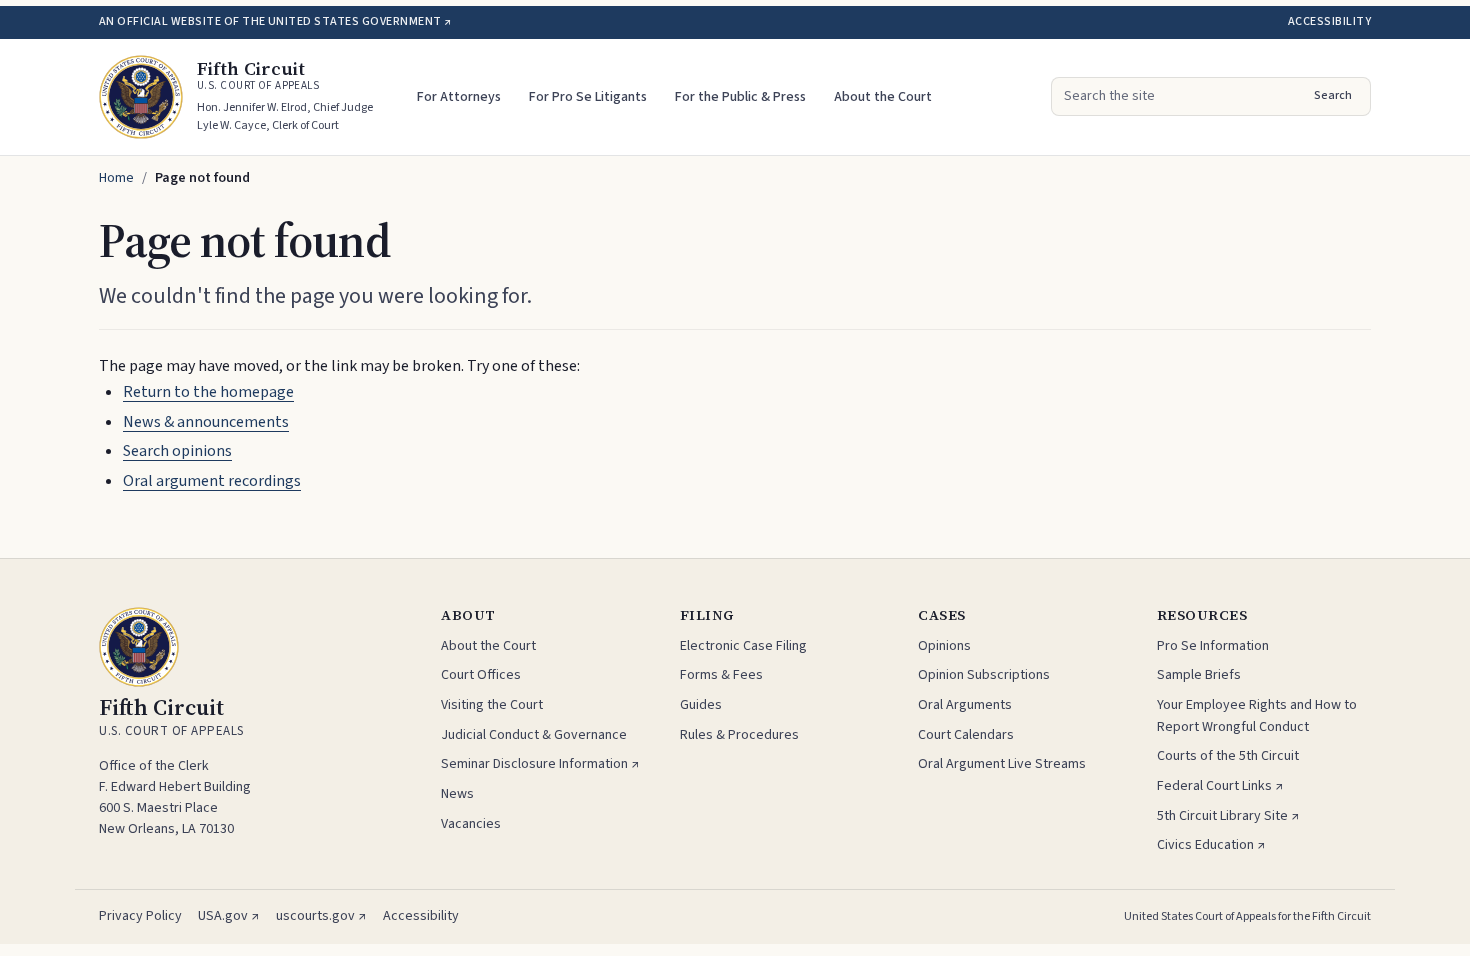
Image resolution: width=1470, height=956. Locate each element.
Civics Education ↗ (1211, 845)
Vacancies (471, 824)
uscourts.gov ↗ (321, 916)
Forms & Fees (721, 675)
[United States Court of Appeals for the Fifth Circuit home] (141, 97)
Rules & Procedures (739, 735)
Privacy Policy (140, 916)
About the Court (883, 97)
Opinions (944, 646)
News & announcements (206, 422)
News (457, 794)
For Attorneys (459, 97)
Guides (701, 705)
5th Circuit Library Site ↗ (1228, 816)
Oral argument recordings (212, 481)
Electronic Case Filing (743, 646)
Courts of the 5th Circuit (1228, 756)
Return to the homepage (208, 392)
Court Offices (481, 675)
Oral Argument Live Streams (1002, 764)
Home (116, 178)
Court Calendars (966, 735)
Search (1333, 95)
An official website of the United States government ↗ (275, 21)
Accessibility (1329, 21)
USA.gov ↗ (229, 916)
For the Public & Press (740, 97)
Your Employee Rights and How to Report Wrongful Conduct (1257, 716)
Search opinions (177, 451)
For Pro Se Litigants (588, 97)
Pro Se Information (1213, 646)
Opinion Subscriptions (984, 675)
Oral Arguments (965, 705)
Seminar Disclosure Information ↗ (540, 764)
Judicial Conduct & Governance (534, 735)
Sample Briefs (1199, 675)
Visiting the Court (492, 705)
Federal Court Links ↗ (1220, 786)
